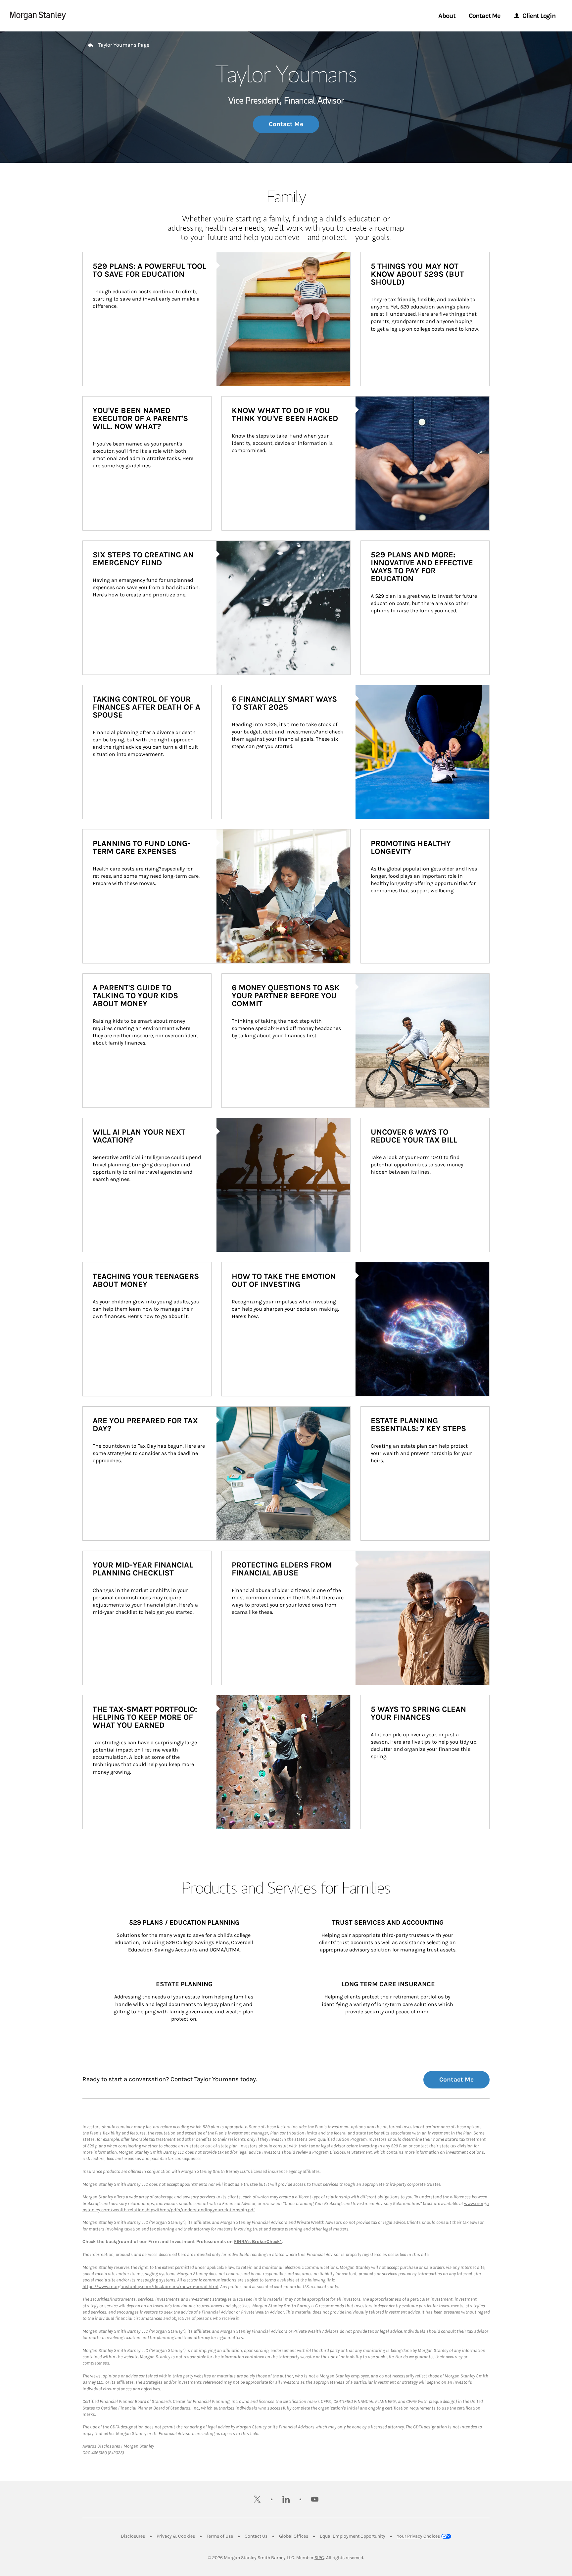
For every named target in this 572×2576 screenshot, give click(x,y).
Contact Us (256, 2536)
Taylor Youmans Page (124, 45)
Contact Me (286, 124)
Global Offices (294, 2536)
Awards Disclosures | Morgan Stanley (118, 2446)
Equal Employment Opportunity (353, 2536)
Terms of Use (220, 2536)
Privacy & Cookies (176, 2536)
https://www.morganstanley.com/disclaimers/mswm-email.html (150, 2287)
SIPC (319, 2558)
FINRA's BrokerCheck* (258, 2242)
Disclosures (133, 2536)
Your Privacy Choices (418, 2536)
